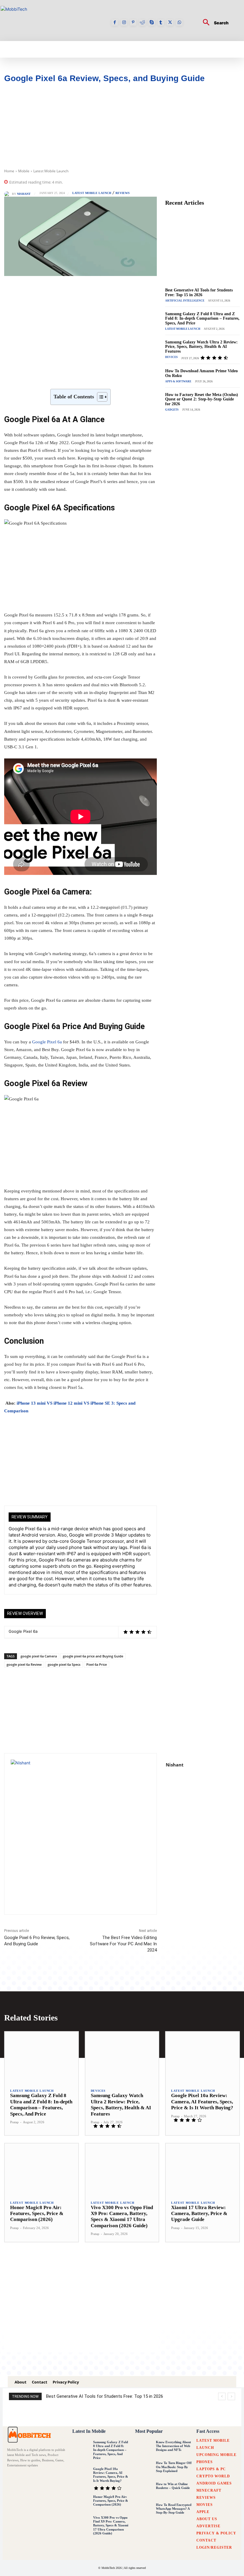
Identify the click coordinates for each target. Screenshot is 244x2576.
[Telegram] (141, 374)
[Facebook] (115, 22)
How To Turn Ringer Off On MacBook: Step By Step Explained (174, 2467)
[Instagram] (124, 22)
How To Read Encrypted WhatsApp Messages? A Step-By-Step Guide (174, 2509)
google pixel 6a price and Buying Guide (93, 1656)
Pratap (14, 2122)
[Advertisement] (122, 127)
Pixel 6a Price (97, 1664)
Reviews (123, 193)
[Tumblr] (161, 22)
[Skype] (152, 22)
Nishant (24, 194)
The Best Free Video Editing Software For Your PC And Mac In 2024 (123, 1944)
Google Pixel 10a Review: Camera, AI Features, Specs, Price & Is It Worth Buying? (202, 2102)
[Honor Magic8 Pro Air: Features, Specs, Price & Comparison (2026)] (42, 2169)
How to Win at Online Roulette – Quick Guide (173, 2486)
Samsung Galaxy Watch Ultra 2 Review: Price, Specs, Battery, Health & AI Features (201, 347)
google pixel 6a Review (24, 1664)
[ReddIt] (114, 374)
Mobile (24, 171)
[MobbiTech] (30, 2434)
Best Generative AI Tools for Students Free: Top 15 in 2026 (199, 292)
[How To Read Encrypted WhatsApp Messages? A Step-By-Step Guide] (144, 2511)
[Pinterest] (133, 22)
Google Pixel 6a (47, 1042)
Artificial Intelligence (185, 301)
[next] (231, 2396)
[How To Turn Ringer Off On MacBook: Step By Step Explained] (144, 2469)
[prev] (222, 2396)
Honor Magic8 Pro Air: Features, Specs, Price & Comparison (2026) (37, 2214)
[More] (155, 374)
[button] (213, 23)
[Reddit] (142, 22)
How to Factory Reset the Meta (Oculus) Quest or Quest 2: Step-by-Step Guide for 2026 (202, 399)
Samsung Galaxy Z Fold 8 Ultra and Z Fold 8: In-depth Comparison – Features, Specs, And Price (202, 318)
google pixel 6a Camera (39, 1656)
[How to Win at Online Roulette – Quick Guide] (144, 2490)
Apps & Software (178, 381)
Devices (171, 357)
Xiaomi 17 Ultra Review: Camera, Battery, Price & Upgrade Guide (199, 2214)
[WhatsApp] (179, 22)
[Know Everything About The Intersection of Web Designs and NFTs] (144, 2449)
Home (9, 171)
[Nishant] (8, 194)
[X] (170, 22)
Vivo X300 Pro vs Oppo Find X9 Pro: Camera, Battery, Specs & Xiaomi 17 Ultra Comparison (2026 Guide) (111, 2525)
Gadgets (172, 410)
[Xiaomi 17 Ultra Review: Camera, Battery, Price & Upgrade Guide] (202, 2169)
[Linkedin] (100, 374)
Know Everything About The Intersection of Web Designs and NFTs (173, 2446)
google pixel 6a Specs (64, 1664)
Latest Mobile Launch (51, 171)
